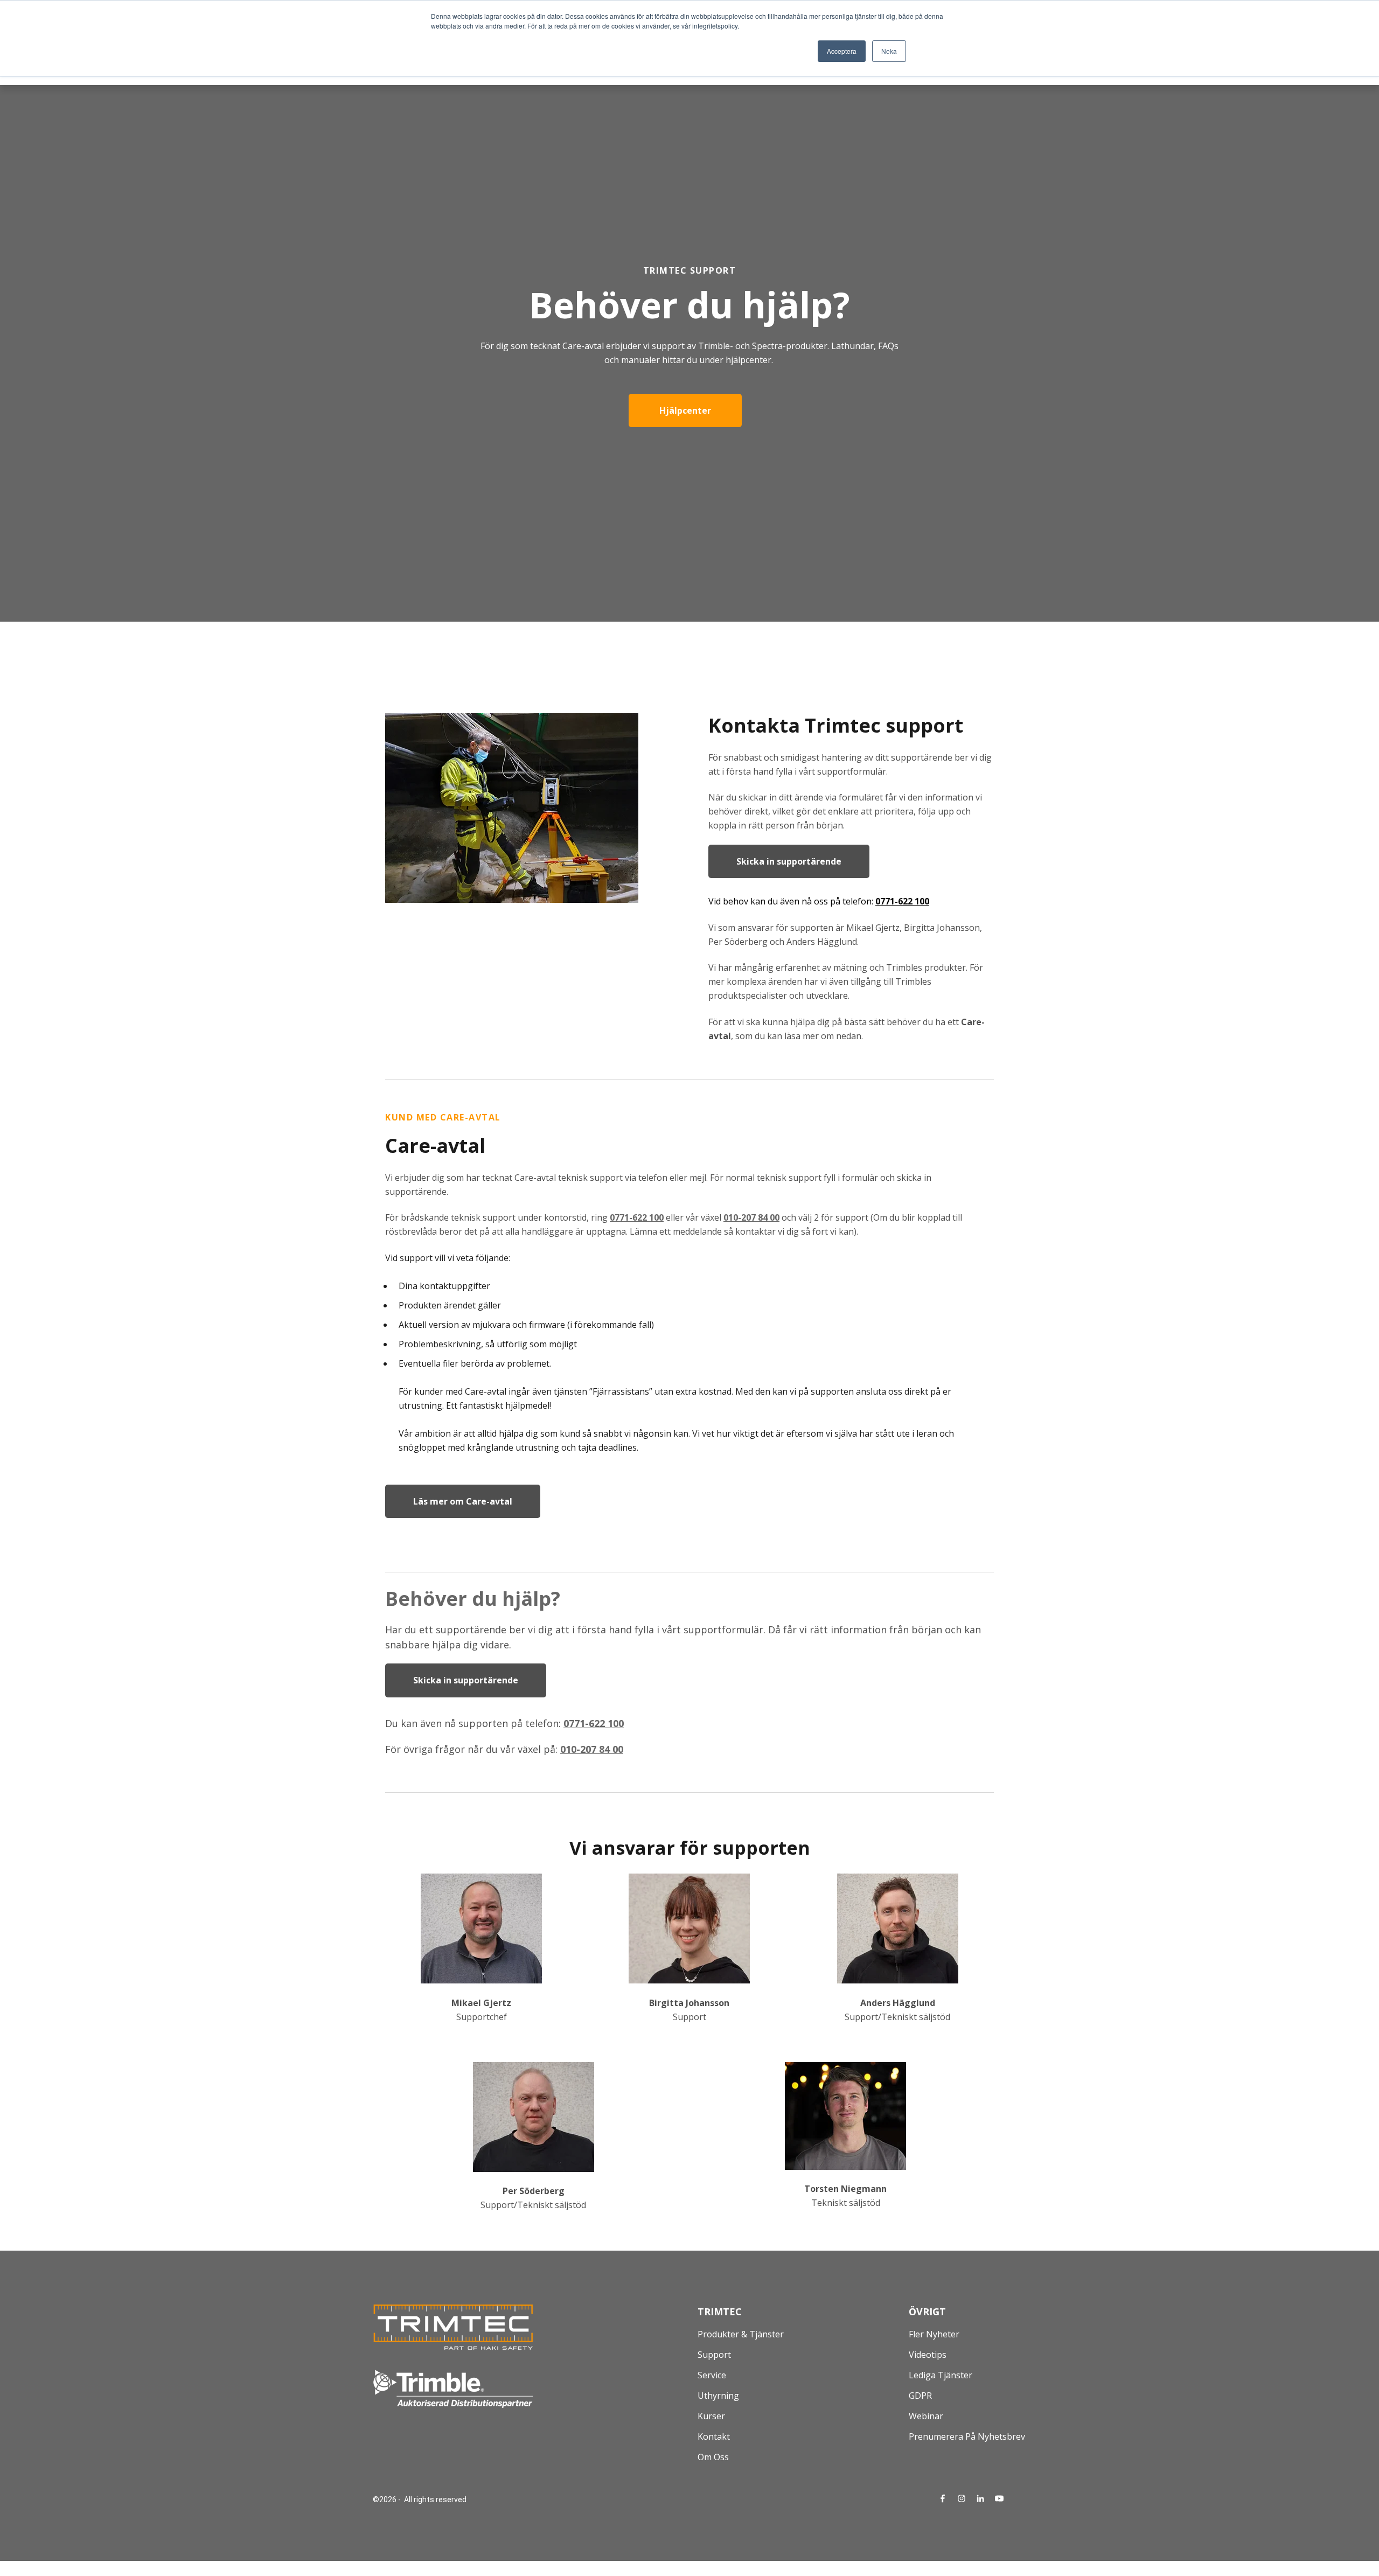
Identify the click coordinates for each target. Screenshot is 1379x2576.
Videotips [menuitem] (928, 2355)
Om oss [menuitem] (713, 2457)
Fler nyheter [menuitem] (934, 2334)
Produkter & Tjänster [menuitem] (741, 2334)
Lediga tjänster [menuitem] (941, 2375)
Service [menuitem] (712, 2375)
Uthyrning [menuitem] (718, 2396)
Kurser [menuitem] (711, 2416)
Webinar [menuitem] (926, 2416)
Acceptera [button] (842, 51)
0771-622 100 (902, 901)
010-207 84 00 (592, 1749)
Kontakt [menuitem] (714, 2436)
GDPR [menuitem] (920, 2396)
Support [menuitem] (714, 2355)
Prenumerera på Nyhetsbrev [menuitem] (967, 2436)
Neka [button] (889, 51)
